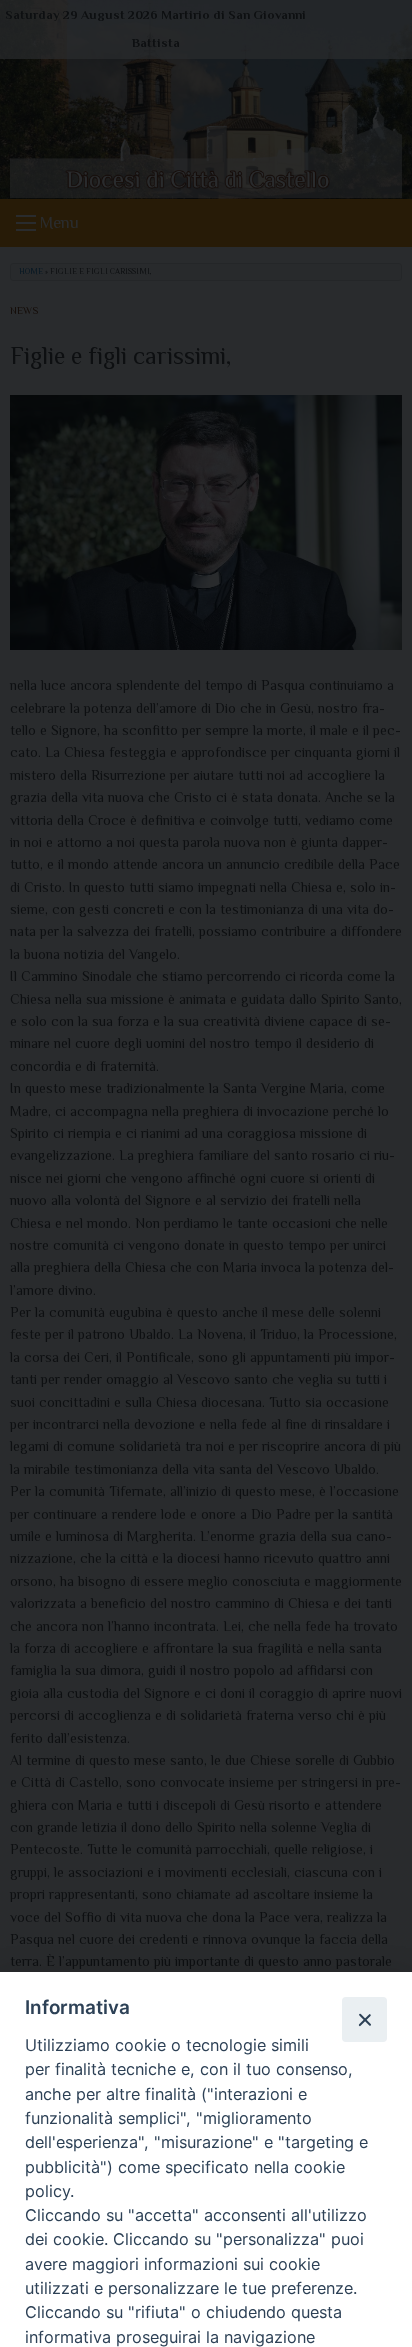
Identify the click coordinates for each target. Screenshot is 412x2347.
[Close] (364, 2019)
